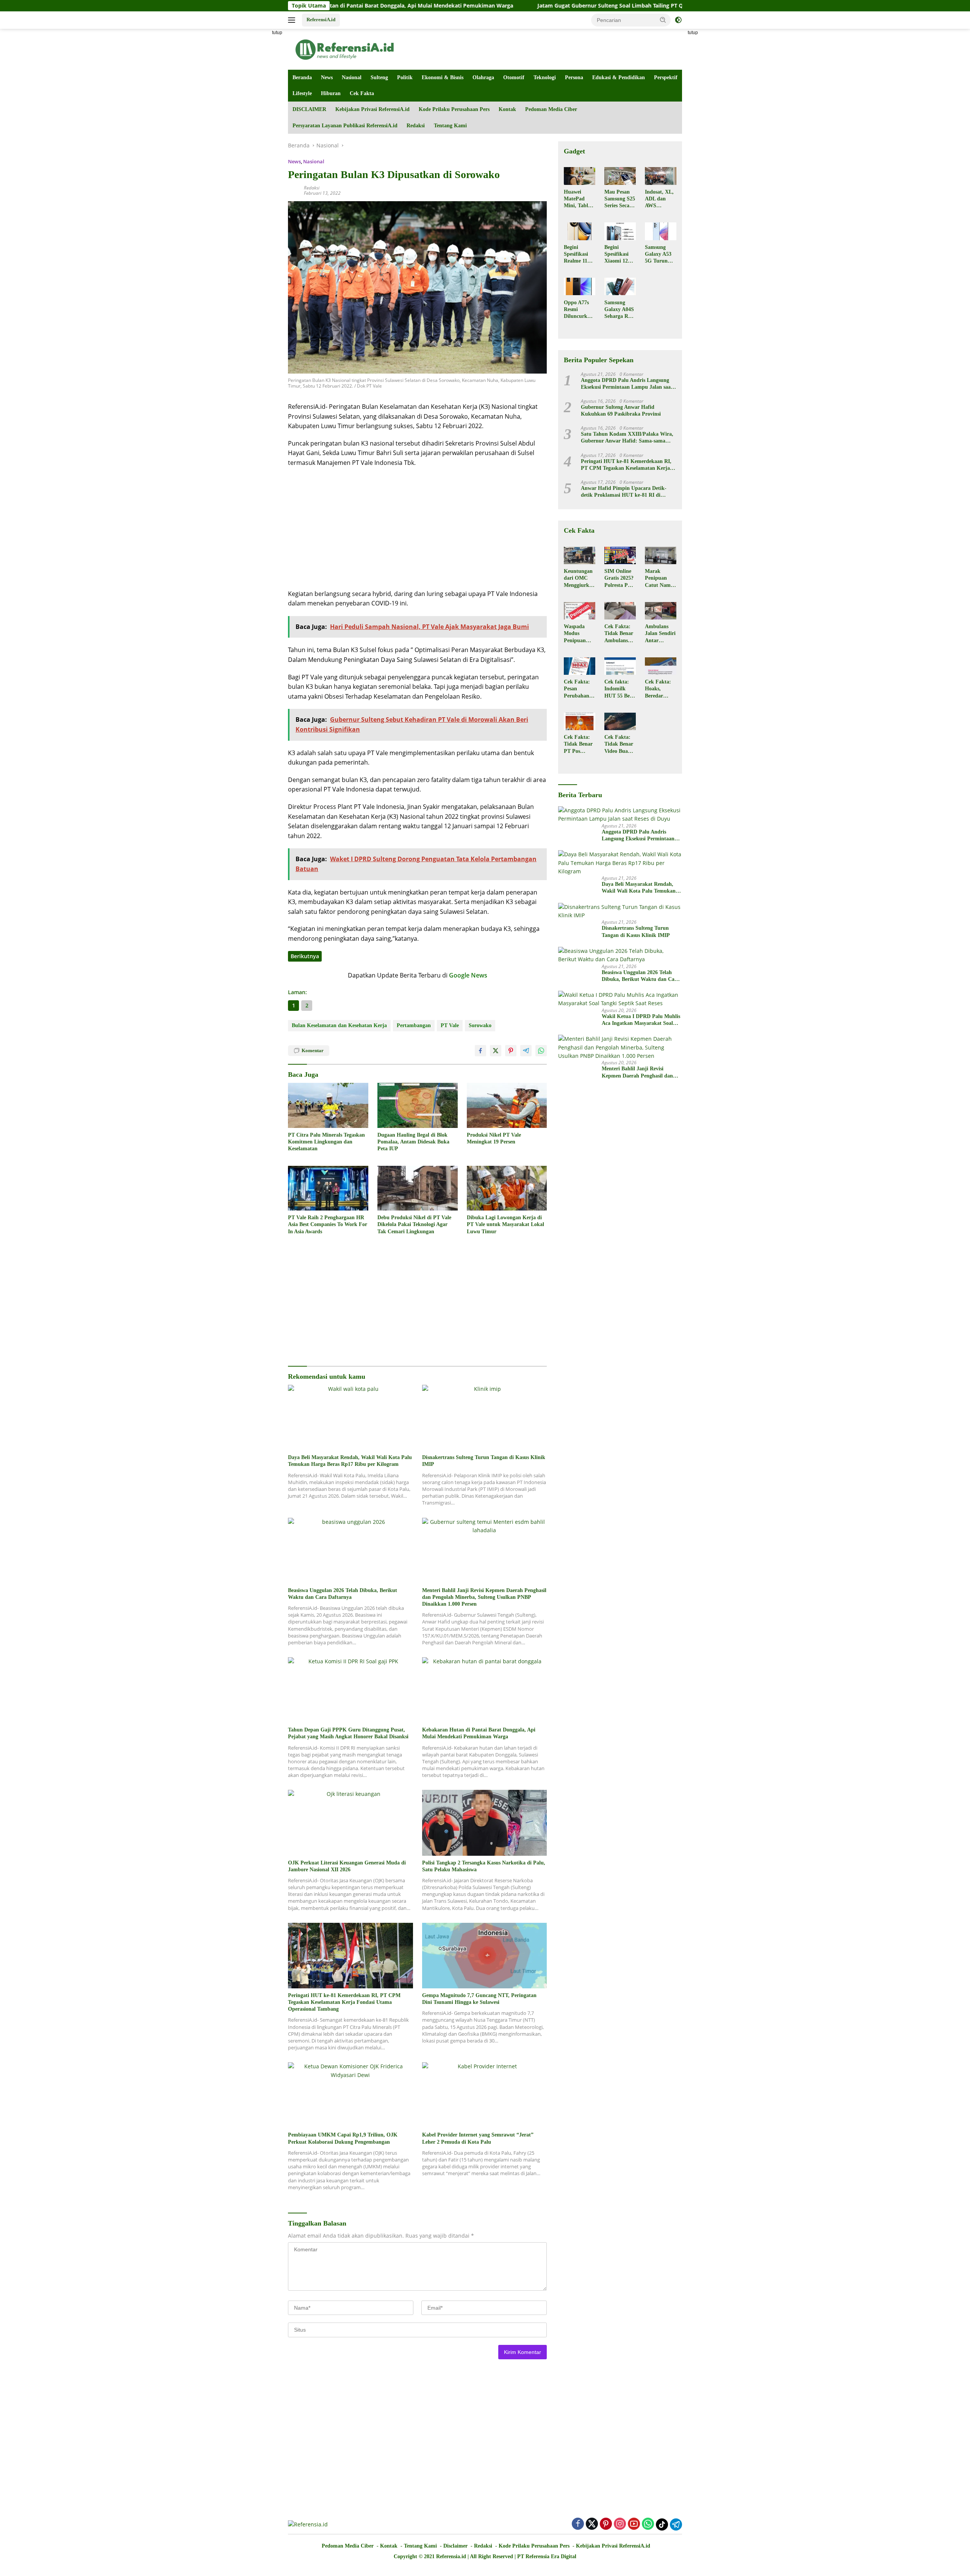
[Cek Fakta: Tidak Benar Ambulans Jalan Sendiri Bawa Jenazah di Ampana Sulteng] (620, 611)
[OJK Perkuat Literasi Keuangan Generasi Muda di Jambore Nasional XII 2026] (350, 1823)
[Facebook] (578, 2524)
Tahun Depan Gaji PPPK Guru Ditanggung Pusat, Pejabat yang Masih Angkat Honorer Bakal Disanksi (348, 1733)
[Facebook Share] (480, 1051)
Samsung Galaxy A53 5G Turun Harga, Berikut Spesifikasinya (660, 255)
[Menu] (293, 20)
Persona (574, 77)
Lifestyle (302, 93)
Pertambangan (414, 1025)
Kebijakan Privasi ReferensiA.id (372, 109)
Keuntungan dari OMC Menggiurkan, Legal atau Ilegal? (579, 579)
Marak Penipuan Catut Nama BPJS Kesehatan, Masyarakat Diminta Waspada (659, 579)
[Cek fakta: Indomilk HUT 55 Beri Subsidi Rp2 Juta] (620, 666)
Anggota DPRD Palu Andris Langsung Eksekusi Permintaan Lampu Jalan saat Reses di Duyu (627, 384)
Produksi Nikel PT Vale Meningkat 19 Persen (494, 1138)
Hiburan (331, 93)
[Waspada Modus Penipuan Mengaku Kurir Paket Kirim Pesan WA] (580, 611)
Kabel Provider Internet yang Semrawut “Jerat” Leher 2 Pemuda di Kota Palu (478, 2138)
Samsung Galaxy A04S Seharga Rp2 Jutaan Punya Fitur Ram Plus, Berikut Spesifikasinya (619, 310)
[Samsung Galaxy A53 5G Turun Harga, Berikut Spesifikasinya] (661, 231)
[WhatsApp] (648, 2524)
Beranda (302, 77)
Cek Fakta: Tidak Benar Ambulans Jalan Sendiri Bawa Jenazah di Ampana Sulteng (620, 634)
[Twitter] (592, 2524)
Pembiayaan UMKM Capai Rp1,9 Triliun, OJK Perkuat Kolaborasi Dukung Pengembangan (343, 2138)
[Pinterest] (606, 2524)
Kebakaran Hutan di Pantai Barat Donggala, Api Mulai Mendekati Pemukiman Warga (479, 1733)
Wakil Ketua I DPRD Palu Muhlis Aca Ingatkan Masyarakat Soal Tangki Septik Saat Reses (641, 1020)
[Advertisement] (254, 142)
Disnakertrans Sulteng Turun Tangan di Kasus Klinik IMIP (484, 1461)
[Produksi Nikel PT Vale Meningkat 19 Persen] (507, 1105)
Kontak (507, 109)
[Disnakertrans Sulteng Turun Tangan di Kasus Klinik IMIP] (485, 1418)
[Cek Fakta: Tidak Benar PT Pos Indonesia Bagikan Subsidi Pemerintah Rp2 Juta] (580, 721)
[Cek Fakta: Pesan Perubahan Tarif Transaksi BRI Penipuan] (580, 666)
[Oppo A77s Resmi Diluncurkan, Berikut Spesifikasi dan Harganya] (580, 286)
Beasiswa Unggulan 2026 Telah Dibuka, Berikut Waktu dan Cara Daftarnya (343, 1594)
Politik (405, 77)
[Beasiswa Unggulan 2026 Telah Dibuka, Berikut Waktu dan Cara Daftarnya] (350, 1551)
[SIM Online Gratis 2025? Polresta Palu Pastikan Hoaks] (620, 555)
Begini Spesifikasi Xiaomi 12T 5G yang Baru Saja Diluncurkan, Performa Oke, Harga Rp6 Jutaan (620, 255)
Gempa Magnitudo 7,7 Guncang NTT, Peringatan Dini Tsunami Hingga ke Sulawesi (479, 1999)
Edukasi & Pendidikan (619, 77)
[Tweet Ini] (496, 1051)
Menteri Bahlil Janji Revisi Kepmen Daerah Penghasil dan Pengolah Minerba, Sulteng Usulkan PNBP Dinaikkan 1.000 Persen (484, 1597)
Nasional (352, 77)
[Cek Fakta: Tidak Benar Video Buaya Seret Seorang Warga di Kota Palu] (620, 721)
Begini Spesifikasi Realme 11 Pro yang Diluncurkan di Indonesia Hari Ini (578, 255)
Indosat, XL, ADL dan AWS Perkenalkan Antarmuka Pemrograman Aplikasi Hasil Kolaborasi (660, 199)
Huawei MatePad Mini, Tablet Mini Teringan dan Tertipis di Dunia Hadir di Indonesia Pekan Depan (579, 199)
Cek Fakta (362, 93)
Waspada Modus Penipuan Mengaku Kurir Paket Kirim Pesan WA (578, 634)
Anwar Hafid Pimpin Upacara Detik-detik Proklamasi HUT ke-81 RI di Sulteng (624, 492)
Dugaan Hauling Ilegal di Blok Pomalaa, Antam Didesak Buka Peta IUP (413, 1142)
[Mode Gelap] (678, 20)
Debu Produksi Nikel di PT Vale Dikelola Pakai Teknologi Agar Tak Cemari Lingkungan (414, 1224)
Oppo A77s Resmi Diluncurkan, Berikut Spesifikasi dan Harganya (579, 310)
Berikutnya (305, 956)
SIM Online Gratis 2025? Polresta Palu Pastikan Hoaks (620, 579)
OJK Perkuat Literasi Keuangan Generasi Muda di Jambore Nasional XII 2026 (347, 1866)
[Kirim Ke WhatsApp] (541, 1051)
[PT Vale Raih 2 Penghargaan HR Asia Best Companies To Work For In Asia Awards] (328, 1188)
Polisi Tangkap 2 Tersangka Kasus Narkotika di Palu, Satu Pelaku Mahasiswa (484, 1866)
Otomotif (514, 77)
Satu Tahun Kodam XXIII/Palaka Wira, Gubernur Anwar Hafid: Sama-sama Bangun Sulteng (627, 438)
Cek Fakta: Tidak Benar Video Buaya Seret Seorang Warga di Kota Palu (619, 744)
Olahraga (483, 77)
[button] (663, 20)
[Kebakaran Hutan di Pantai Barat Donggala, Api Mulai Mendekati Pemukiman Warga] (485, 1690)
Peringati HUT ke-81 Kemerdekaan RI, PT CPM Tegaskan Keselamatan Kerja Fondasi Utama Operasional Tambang (344, 2002)
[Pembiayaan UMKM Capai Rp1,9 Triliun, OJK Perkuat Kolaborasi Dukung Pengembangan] (350, 2095)
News (327, 77)
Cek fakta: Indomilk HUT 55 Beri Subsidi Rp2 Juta (619, 689)
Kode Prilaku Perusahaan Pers (454, 109)
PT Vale (450, 1025)
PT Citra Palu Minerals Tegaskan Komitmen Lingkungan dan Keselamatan (326, 1142)
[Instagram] (620, 2524)
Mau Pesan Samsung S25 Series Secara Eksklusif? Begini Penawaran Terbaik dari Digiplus (620, 199)
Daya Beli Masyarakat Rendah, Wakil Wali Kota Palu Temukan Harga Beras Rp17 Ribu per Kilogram (350, 1461)
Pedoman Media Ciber (551, 109)
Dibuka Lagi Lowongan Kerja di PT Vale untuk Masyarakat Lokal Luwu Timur (505, 1224)
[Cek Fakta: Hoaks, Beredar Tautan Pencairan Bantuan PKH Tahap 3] (661, 666)
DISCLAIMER (309, 109)
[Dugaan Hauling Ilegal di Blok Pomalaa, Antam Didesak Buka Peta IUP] (418, 1105)
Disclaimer (455, 2546)
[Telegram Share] (526, 1051)
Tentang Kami (450, 126)
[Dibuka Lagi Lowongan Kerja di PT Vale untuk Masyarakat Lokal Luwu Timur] (507, 1188)
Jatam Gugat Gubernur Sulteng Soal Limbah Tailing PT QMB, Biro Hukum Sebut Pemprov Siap (533, 6)
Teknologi (545, 77)
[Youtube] (634, 2524)
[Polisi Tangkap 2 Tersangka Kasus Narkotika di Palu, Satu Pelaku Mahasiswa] (485, 1823)
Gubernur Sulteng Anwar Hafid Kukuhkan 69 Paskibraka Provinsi (621, 411)
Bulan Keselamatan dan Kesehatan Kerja (339, 1025)
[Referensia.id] (345, 49)
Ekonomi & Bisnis (443, 77)
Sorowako (480, 1025)
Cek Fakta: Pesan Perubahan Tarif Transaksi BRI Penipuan (577, 689)
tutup (277, 33)
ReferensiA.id (321, 20)
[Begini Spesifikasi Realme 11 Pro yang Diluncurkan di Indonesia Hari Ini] (580, 231)
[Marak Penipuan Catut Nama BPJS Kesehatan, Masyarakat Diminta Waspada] (661, 555)
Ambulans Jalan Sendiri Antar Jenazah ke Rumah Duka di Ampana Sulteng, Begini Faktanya (660, 634)
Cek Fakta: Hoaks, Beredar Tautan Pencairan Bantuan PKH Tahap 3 (659, 689)
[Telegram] (676, 2524)
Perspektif (666, 77)
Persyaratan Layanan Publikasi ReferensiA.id (345, 126)
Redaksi (416, 126)
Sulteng (379, 77)
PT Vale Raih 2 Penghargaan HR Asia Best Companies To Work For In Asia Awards (328, 1224)
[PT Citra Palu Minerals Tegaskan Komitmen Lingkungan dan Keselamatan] (328, 1105)
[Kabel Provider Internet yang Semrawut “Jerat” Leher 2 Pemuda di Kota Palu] (485, 2095)
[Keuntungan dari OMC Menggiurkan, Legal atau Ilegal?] (580, 555)
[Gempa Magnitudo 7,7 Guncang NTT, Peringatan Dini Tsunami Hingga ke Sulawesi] (485, 1956)
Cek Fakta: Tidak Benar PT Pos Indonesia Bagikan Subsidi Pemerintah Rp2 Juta (578, 744)
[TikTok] (662, 2524)
